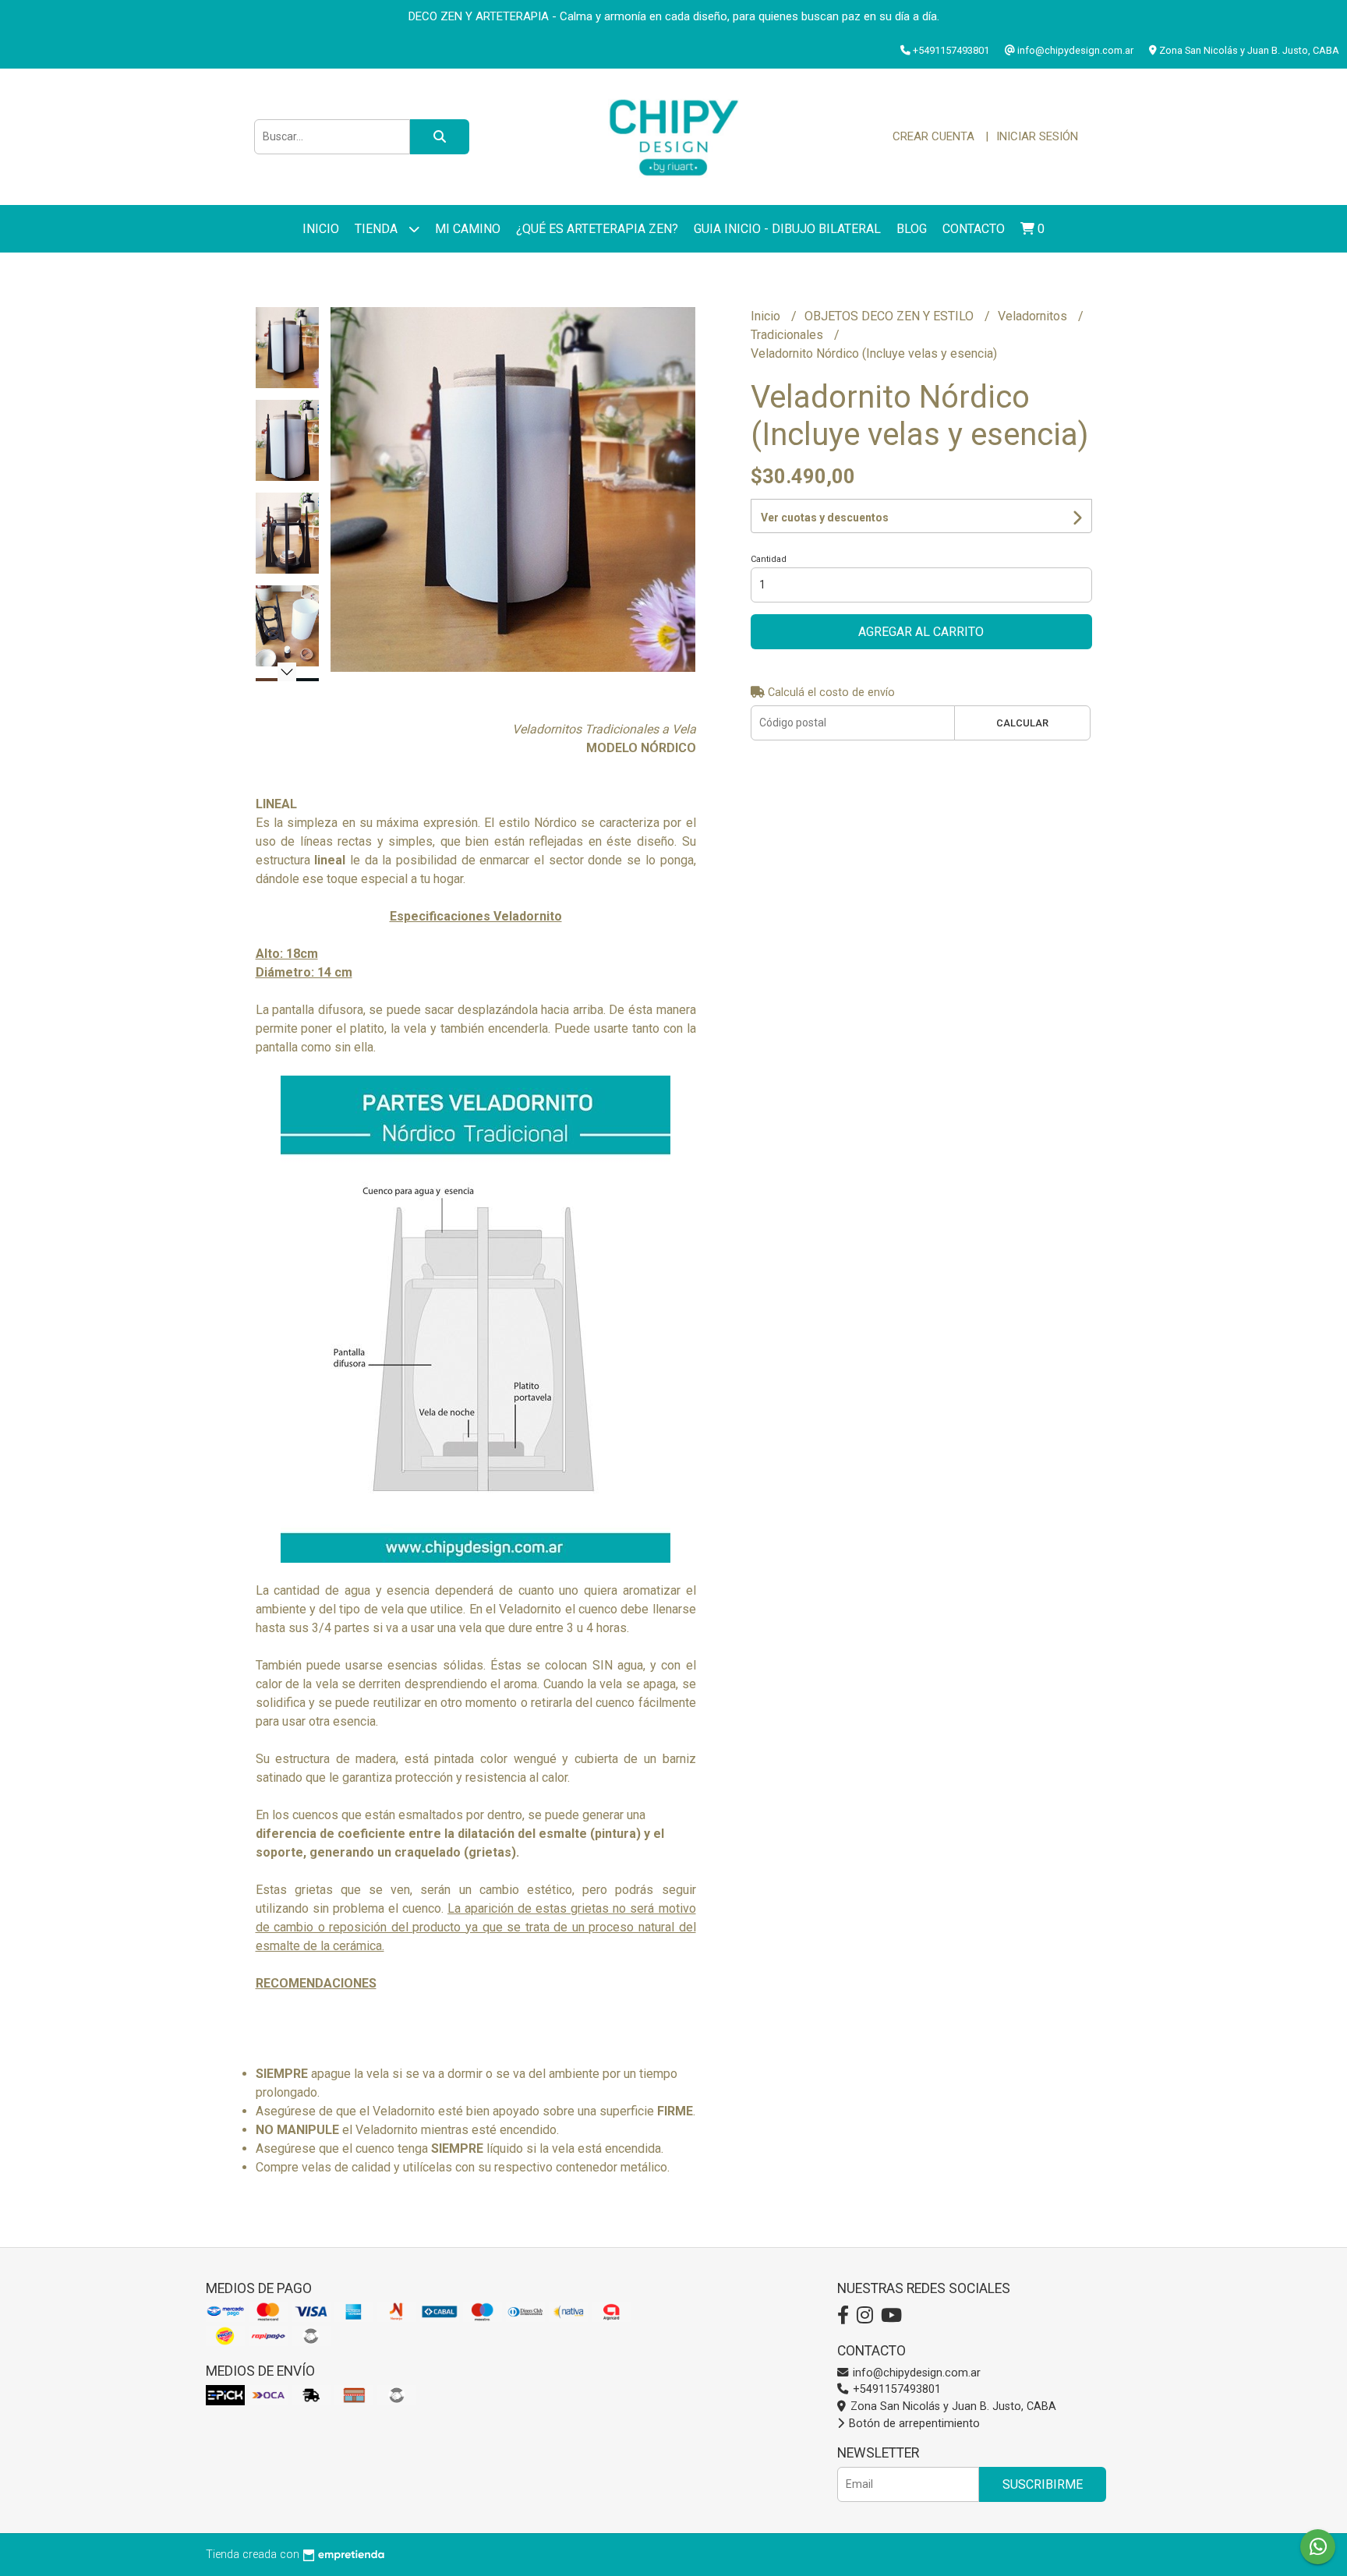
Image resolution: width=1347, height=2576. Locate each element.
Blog (912, 229)
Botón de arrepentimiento (913, 2424)
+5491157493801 (895, 2389)
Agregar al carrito (921, 632)
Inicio (321, 229)
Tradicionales (788, 335)
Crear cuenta (933, 136)
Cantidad (769, 559)
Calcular (1022, 723)
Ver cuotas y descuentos (825, 518)
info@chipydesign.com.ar (915, 2373)
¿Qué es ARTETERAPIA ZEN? (597, 229)
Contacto (974, 229)
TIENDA (378, 229)
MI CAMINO (468, 229)
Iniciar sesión (1037, 136)
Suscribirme (1043, 2484)
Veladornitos (1034, 316)
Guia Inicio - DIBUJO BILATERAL (787, 229)
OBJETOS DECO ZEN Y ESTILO (891, 316)
